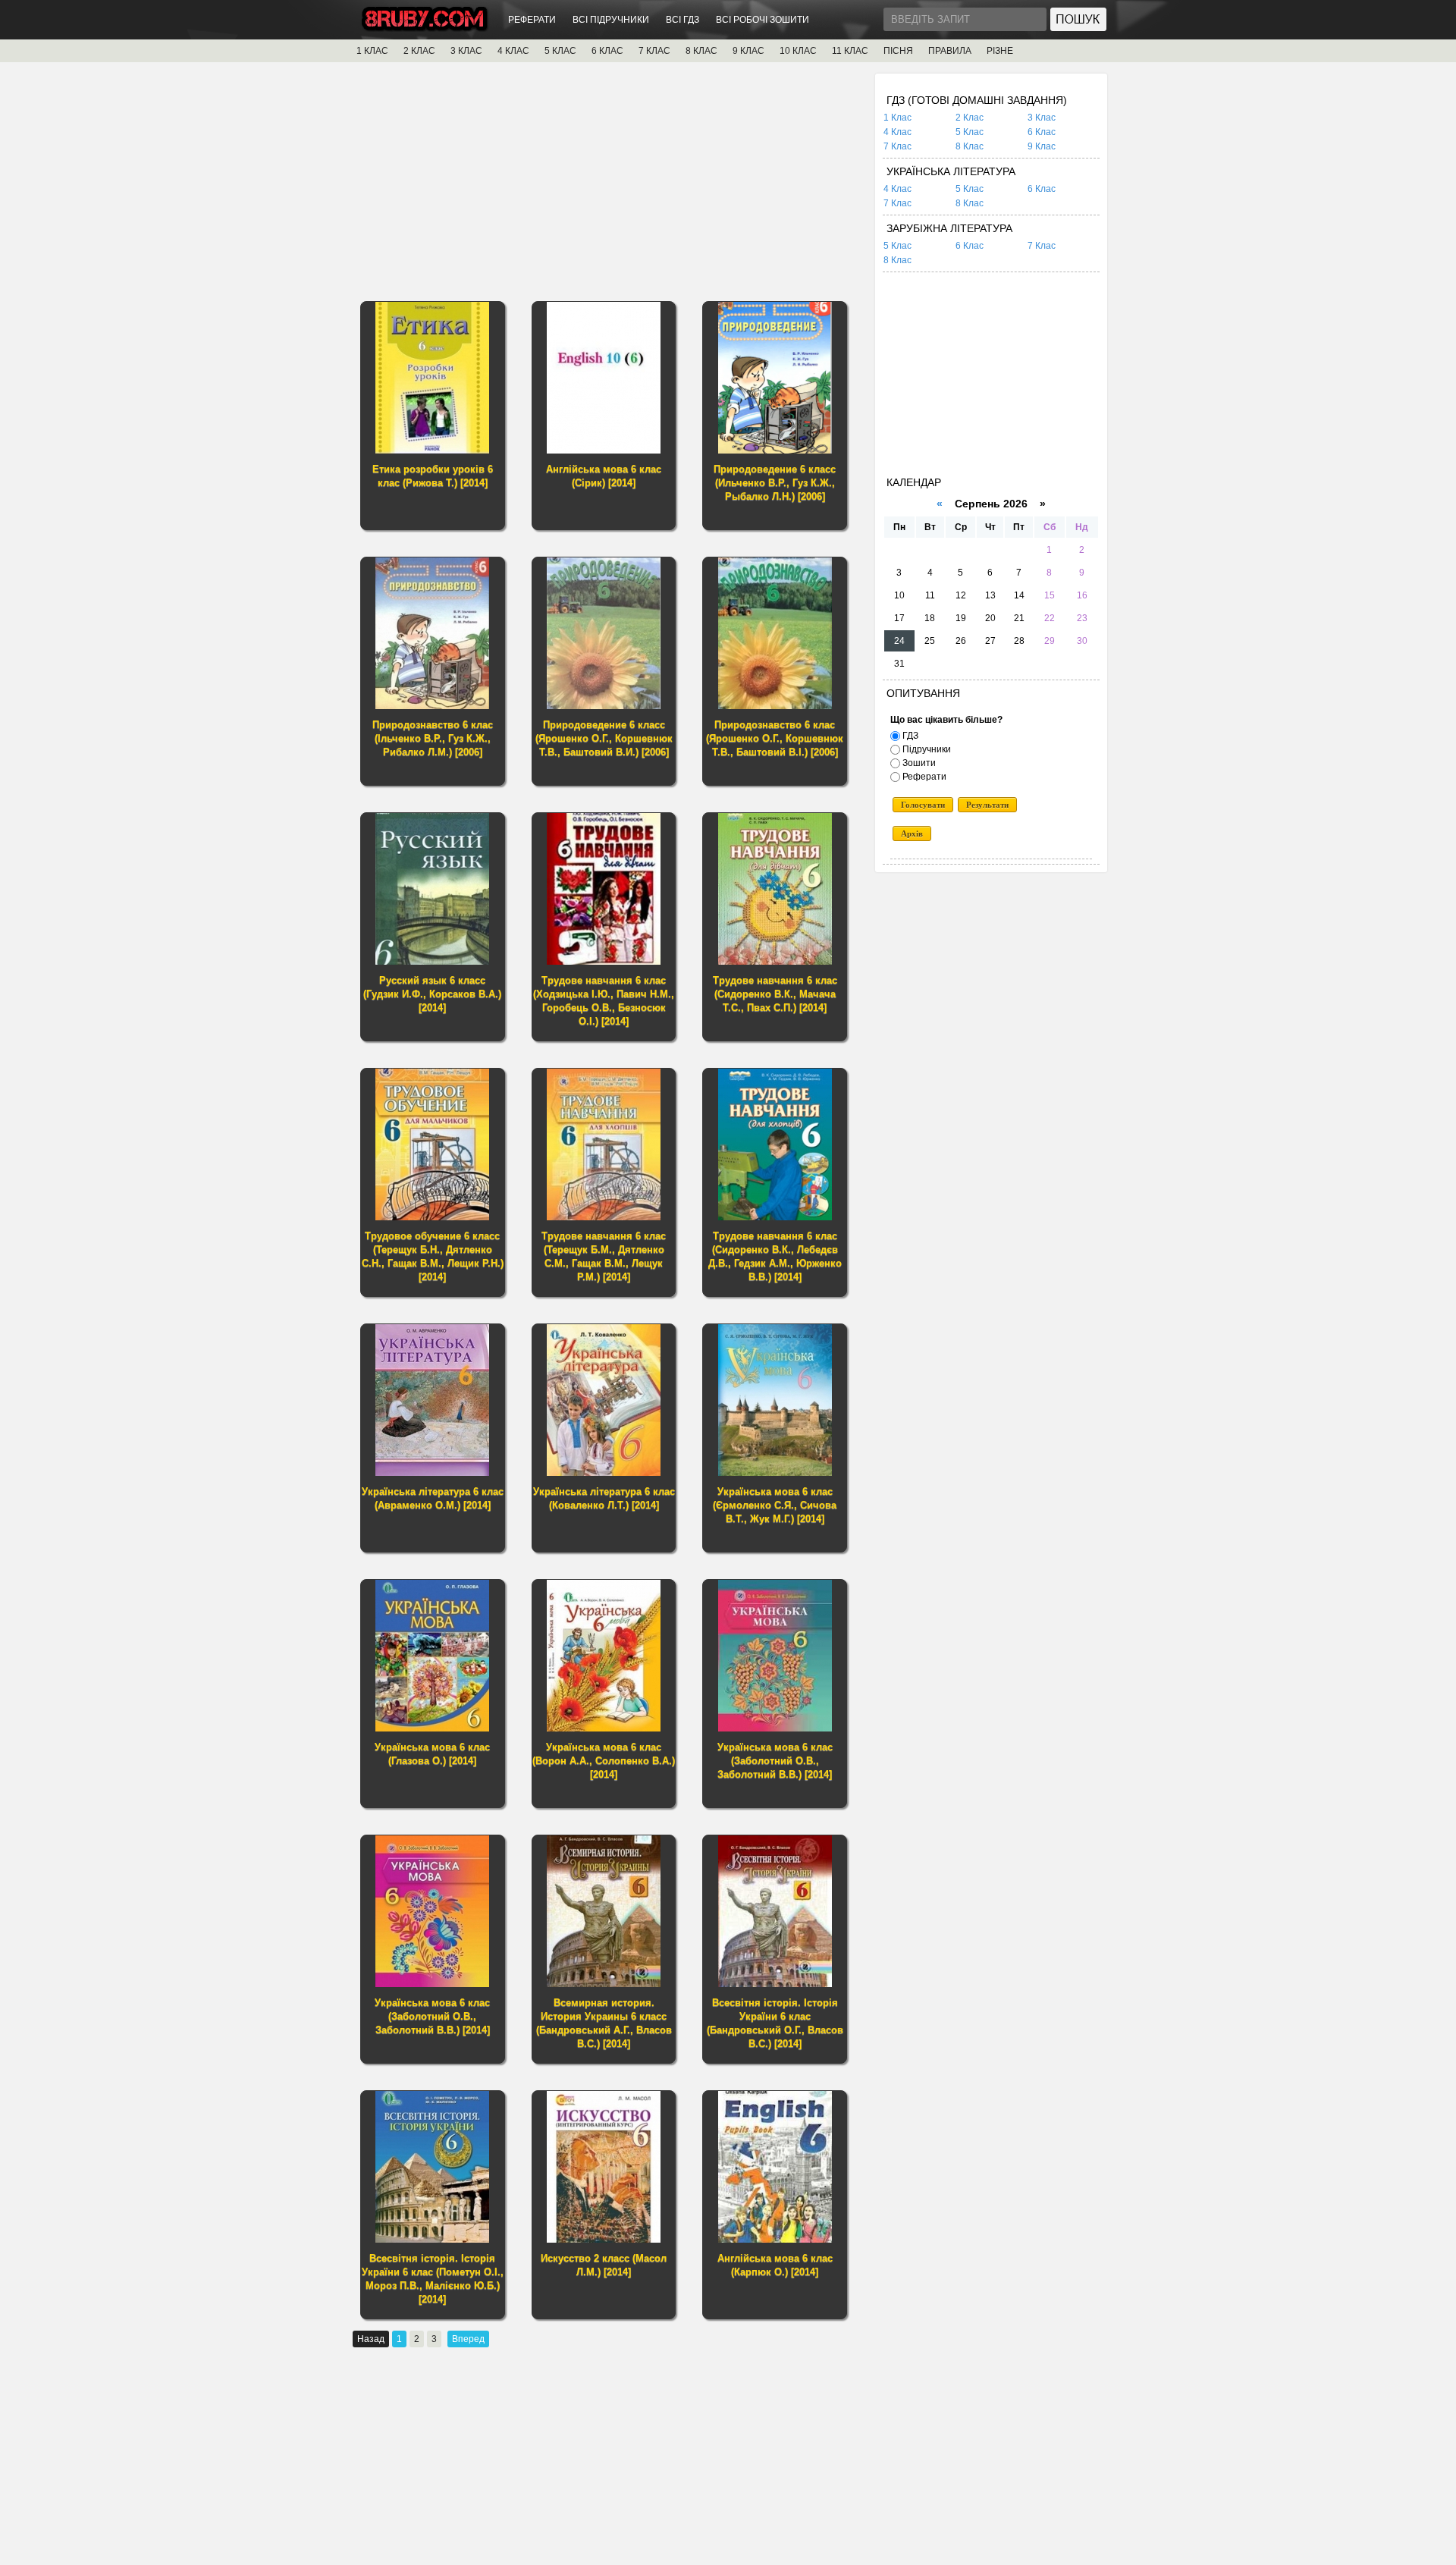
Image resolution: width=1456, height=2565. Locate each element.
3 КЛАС (466, 51)
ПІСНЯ (898, 51)
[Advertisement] (608, 180)
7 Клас (897, 146)
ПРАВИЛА (950, 51)
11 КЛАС (850, 51)
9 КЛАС (748, 51)
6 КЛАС (607, 51)
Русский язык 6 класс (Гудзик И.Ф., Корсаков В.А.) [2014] (432, 994)
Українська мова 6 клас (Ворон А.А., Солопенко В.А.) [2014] (604, 1761)
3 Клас (1042, 118)
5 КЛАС (560, 51)
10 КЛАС (798, 51)
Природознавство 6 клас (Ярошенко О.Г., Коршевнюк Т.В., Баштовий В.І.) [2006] (775, 738)
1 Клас (897, 118)
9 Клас (1042, 146)
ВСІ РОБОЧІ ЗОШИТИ (763, 20)
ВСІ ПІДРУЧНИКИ (611, 20)
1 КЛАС (372, 51)
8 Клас (970, 146)
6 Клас (1042, 132)
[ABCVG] (425, 28)
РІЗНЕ (1000, 51)
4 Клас (897, 132)
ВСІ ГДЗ (682, 20)
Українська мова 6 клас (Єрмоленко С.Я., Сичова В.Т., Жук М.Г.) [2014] (775, 1505)
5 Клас (970, 132)
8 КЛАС (701, 51)
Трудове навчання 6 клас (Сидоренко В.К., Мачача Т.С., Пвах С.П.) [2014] (775, 994)
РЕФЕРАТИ (532, 20)
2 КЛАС (419, 51)
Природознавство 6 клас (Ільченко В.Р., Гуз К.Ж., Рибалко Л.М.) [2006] (433, 738)
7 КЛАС (654, 51)
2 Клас (970, 118)
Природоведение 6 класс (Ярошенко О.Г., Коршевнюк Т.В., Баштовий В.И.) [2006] (604, 738)
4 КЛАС (513, 51)
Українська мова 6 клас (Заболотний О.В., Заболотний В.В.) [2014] (775, 1761)
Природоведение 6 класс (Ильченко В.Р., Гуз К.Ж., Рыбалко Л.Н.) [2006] (775, 483)
